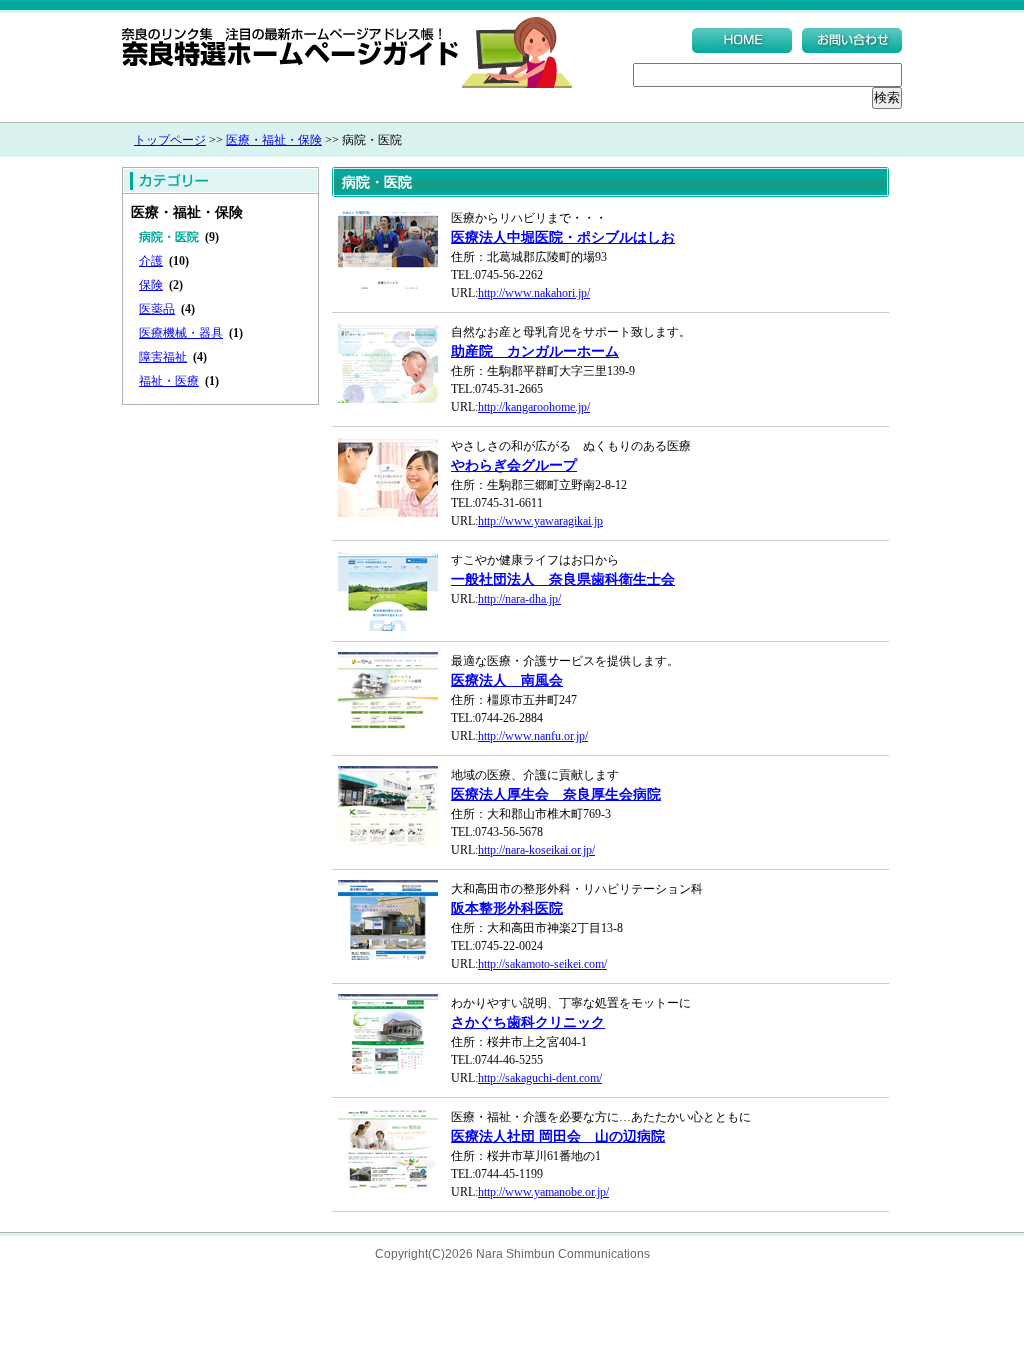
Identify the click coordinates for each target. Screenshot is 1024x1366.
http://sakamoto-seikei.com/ (542, 964)
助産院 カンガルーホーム (535, 351)
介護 (151, 261)
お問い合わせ (852, 40)
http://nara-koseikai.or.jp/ (536, 850)
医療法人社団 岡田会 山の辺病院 (558, 1136)
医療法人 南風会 (507, 680)
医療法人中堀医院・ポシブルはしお (563, 237)
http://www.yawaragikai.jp (540, 521)
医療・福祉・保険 (274, 140)
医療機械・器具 (181, 333)
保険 (151, 285)
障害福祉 (163, 357)
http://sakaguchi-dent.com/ (540, 1078)
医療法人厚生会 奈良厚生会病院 (556, 794)
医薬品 (157, 309)
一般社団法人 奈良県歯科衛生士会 (563, 579)
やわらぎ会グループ (514, 465)
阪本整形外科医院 (507, 908)
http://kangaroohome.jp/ (534, 407)
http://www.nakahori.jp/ (534, 293)
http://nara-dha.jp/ (519, 599)
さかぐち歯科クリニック (528, 1022)
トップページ (170, 140)
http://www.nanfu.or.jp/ (533, 736)
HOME (742, 40)
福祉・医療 (169, 381)
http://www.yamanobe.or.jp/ (543, 1192)
